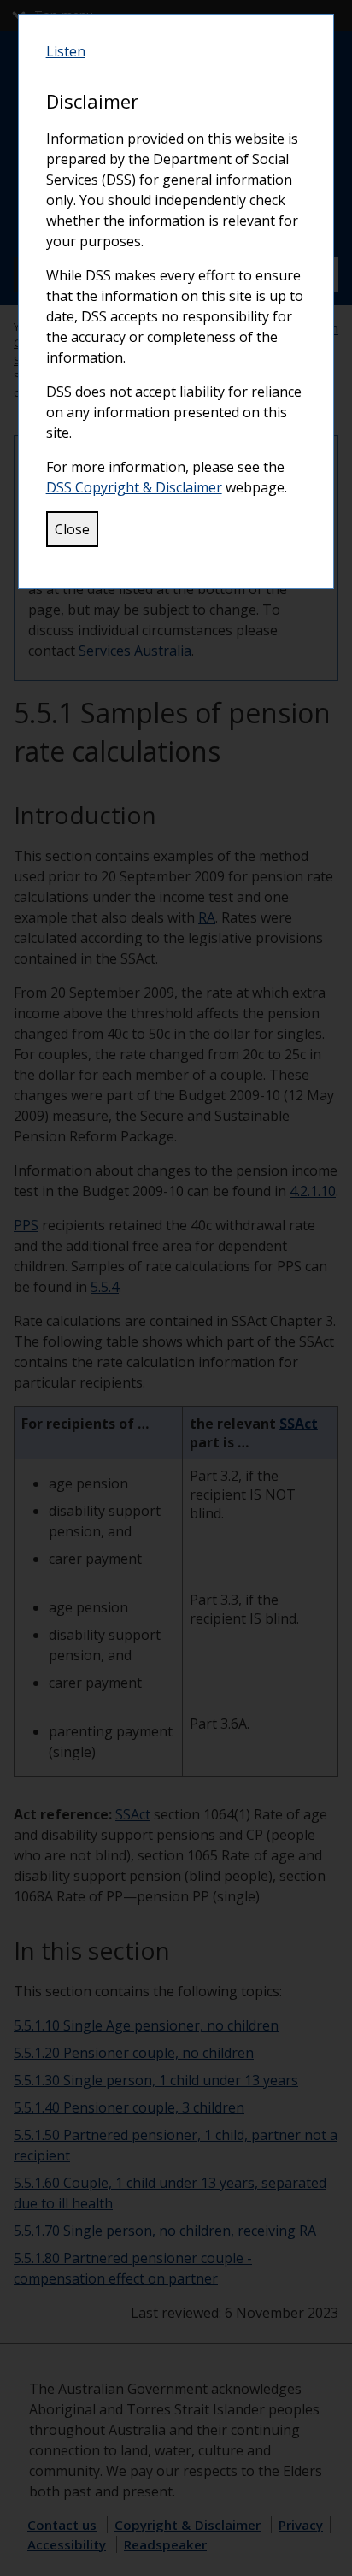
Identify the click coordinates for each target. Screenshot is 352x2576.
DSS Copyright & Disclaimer (134, 487)
